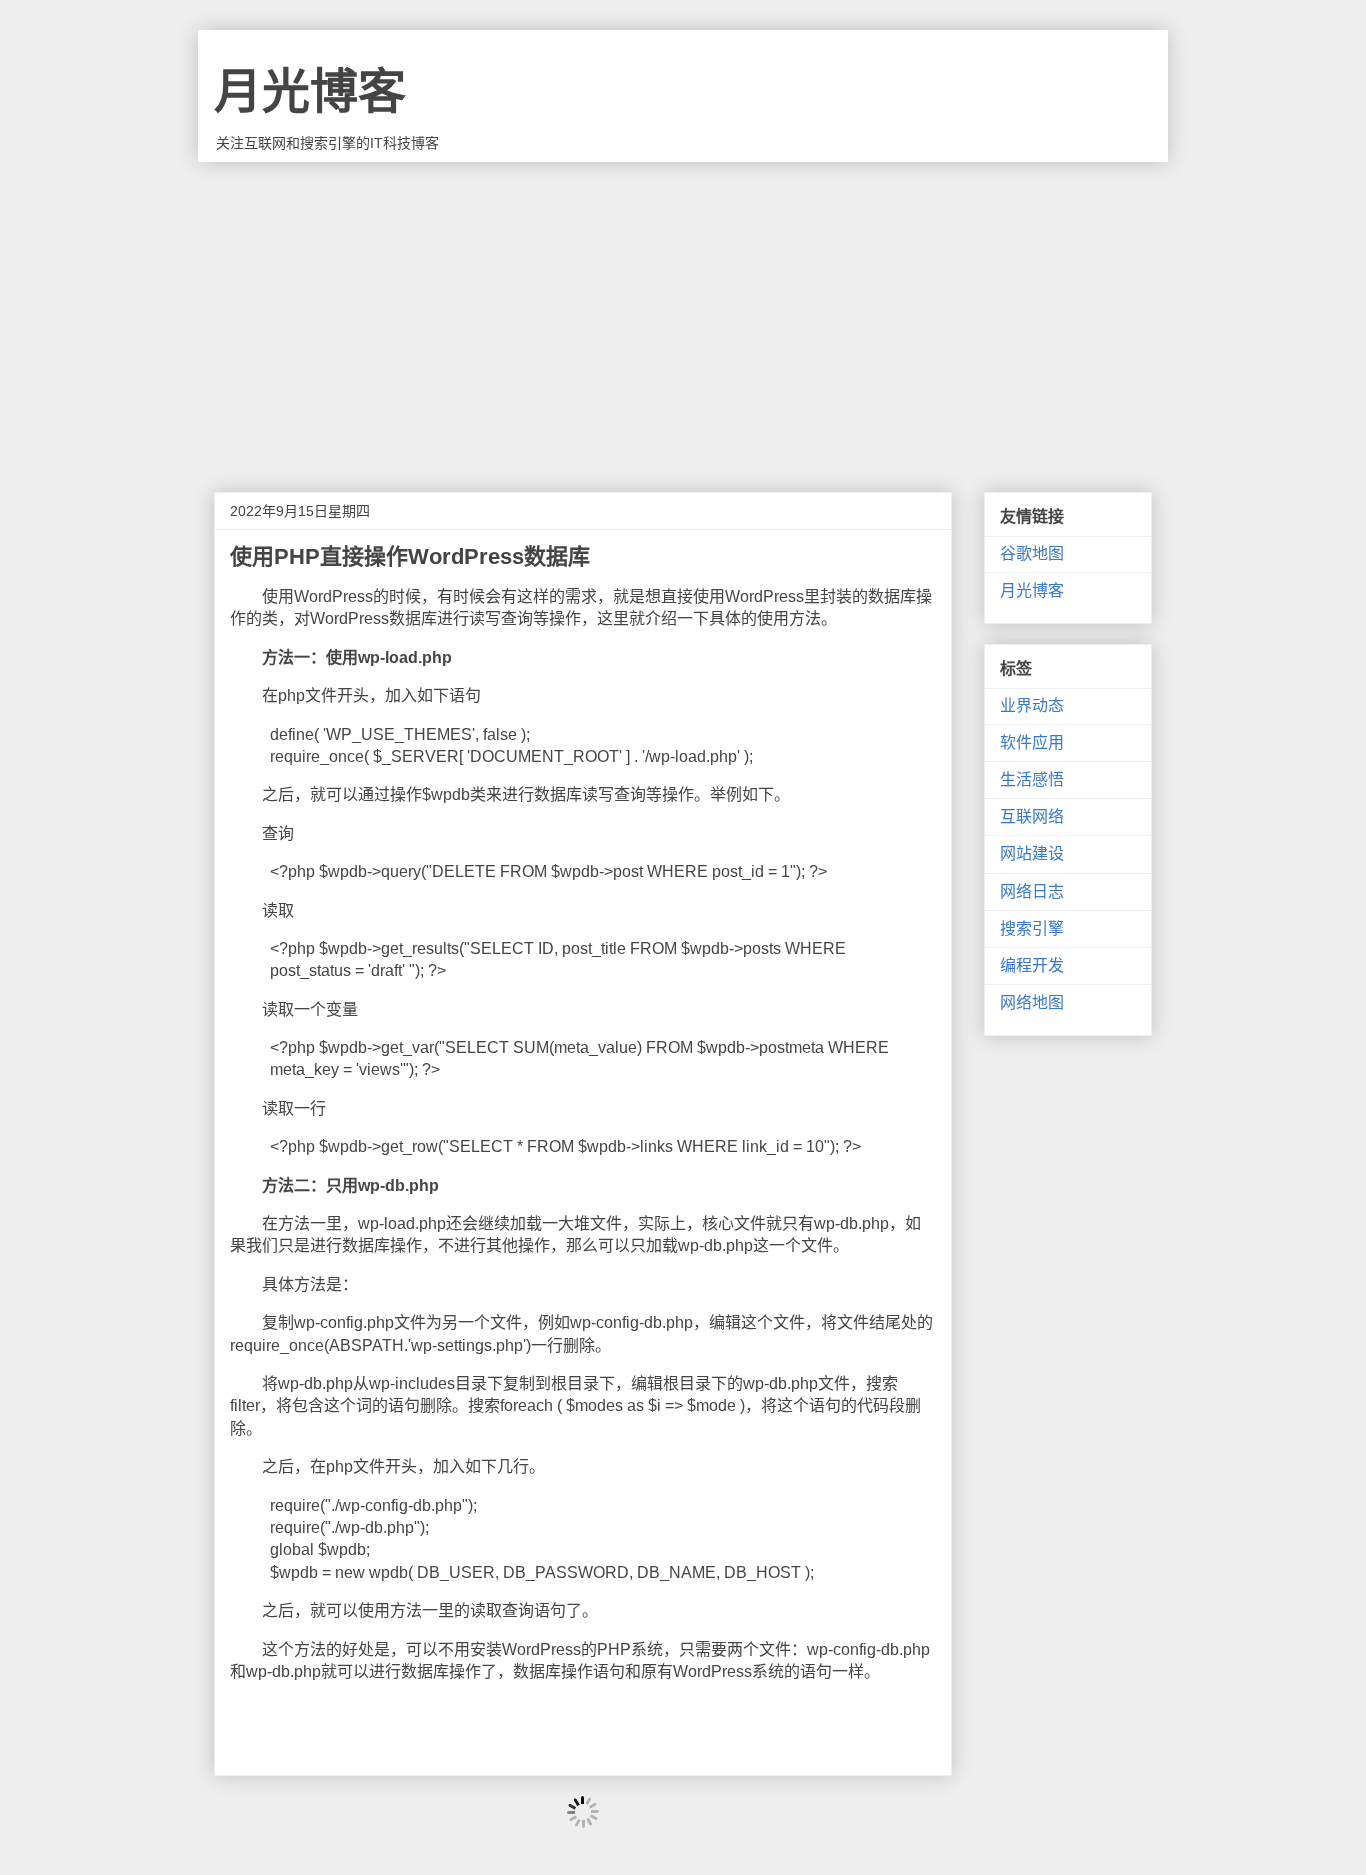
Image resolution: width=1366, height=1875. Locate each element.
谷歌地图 (1032, 553)
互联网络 (1032, 816)
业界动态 (1032, 705)
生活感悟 (1032, 779)
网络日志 (1032, 891)
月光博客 (310, 91)
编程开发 (1032, 965)
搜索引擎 (1032, 928)
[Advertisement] (683, 312)
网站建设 (1032, 853)
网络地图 (1032, 1002)
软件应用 (1032, 742)
